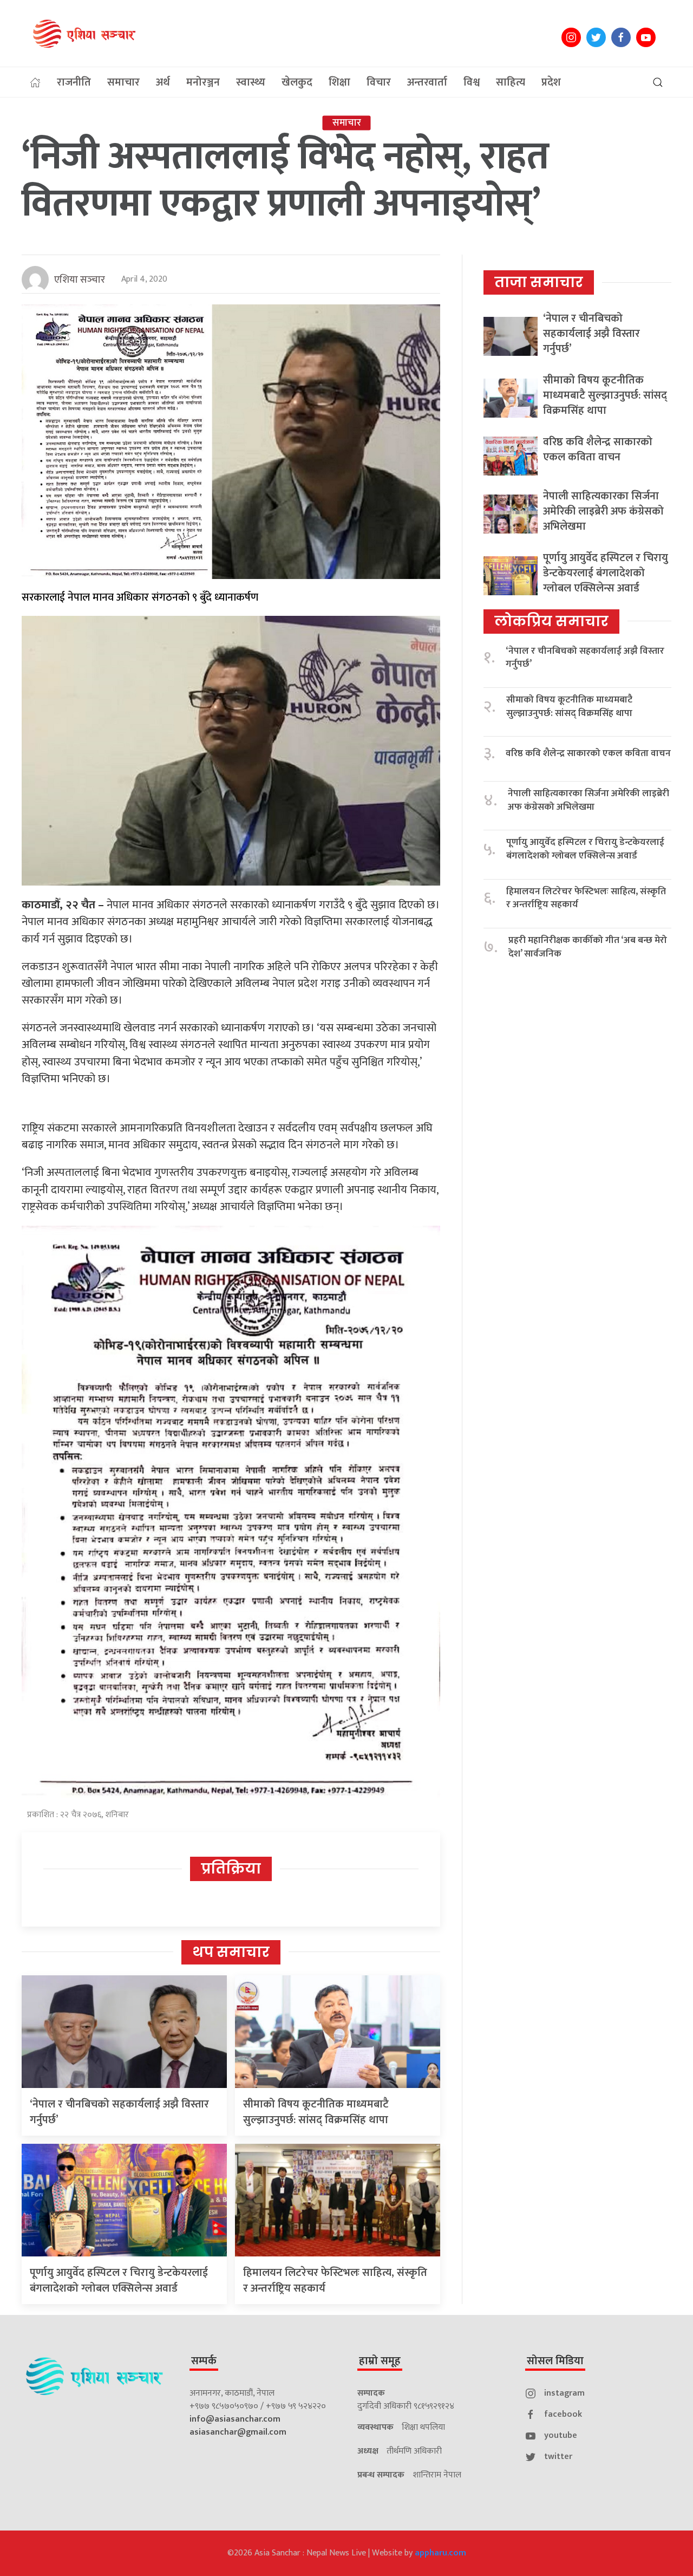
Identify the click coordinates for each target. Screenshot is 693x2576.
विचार (379, 82)
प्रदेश (551, 82)
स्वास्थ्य (251, 82)
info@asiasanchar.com (235, 2419)
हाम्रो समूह (380, 2361)
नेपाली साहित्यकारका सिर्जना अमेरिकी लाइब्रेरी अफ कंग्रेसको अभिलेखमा (603, 511)
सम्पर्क (204, 2361)
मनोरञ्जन (203, 82)
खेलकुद (297, 82)
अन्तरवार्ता (427, 82)
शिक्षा (339, 82)
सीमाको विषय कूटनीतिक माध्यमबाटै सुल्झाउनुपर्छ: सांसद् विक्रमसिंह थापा (316, 2112)
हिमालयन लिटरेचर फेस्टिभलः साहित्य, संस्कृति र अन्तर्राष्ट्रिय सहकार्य (335, 2281)
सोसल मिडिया (555, 2361)
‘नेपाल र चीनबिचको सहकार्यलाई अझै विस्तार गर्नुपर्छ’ (119, 2112)
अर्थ (163, 82)
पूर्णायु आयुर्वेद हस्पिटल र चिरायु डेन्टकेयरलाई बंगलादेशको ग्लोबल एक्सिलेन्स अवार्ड (119, 2281)
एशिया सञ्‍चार (80, 280)
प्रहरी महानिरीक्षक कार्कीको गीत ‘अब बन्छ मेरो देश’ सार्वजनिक (588, 947)
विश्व (472, 82)
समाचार (123, 82)
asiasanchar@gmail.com (238, 2432)
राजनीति (74, 82)
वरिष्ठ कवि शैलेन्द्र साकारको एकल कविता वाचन (598, 450)
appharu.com (440, 2553)
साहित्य (511, 82)
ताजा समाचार (539, 282)
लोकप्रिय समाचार (551, 621)
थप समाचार (231, 1952)
